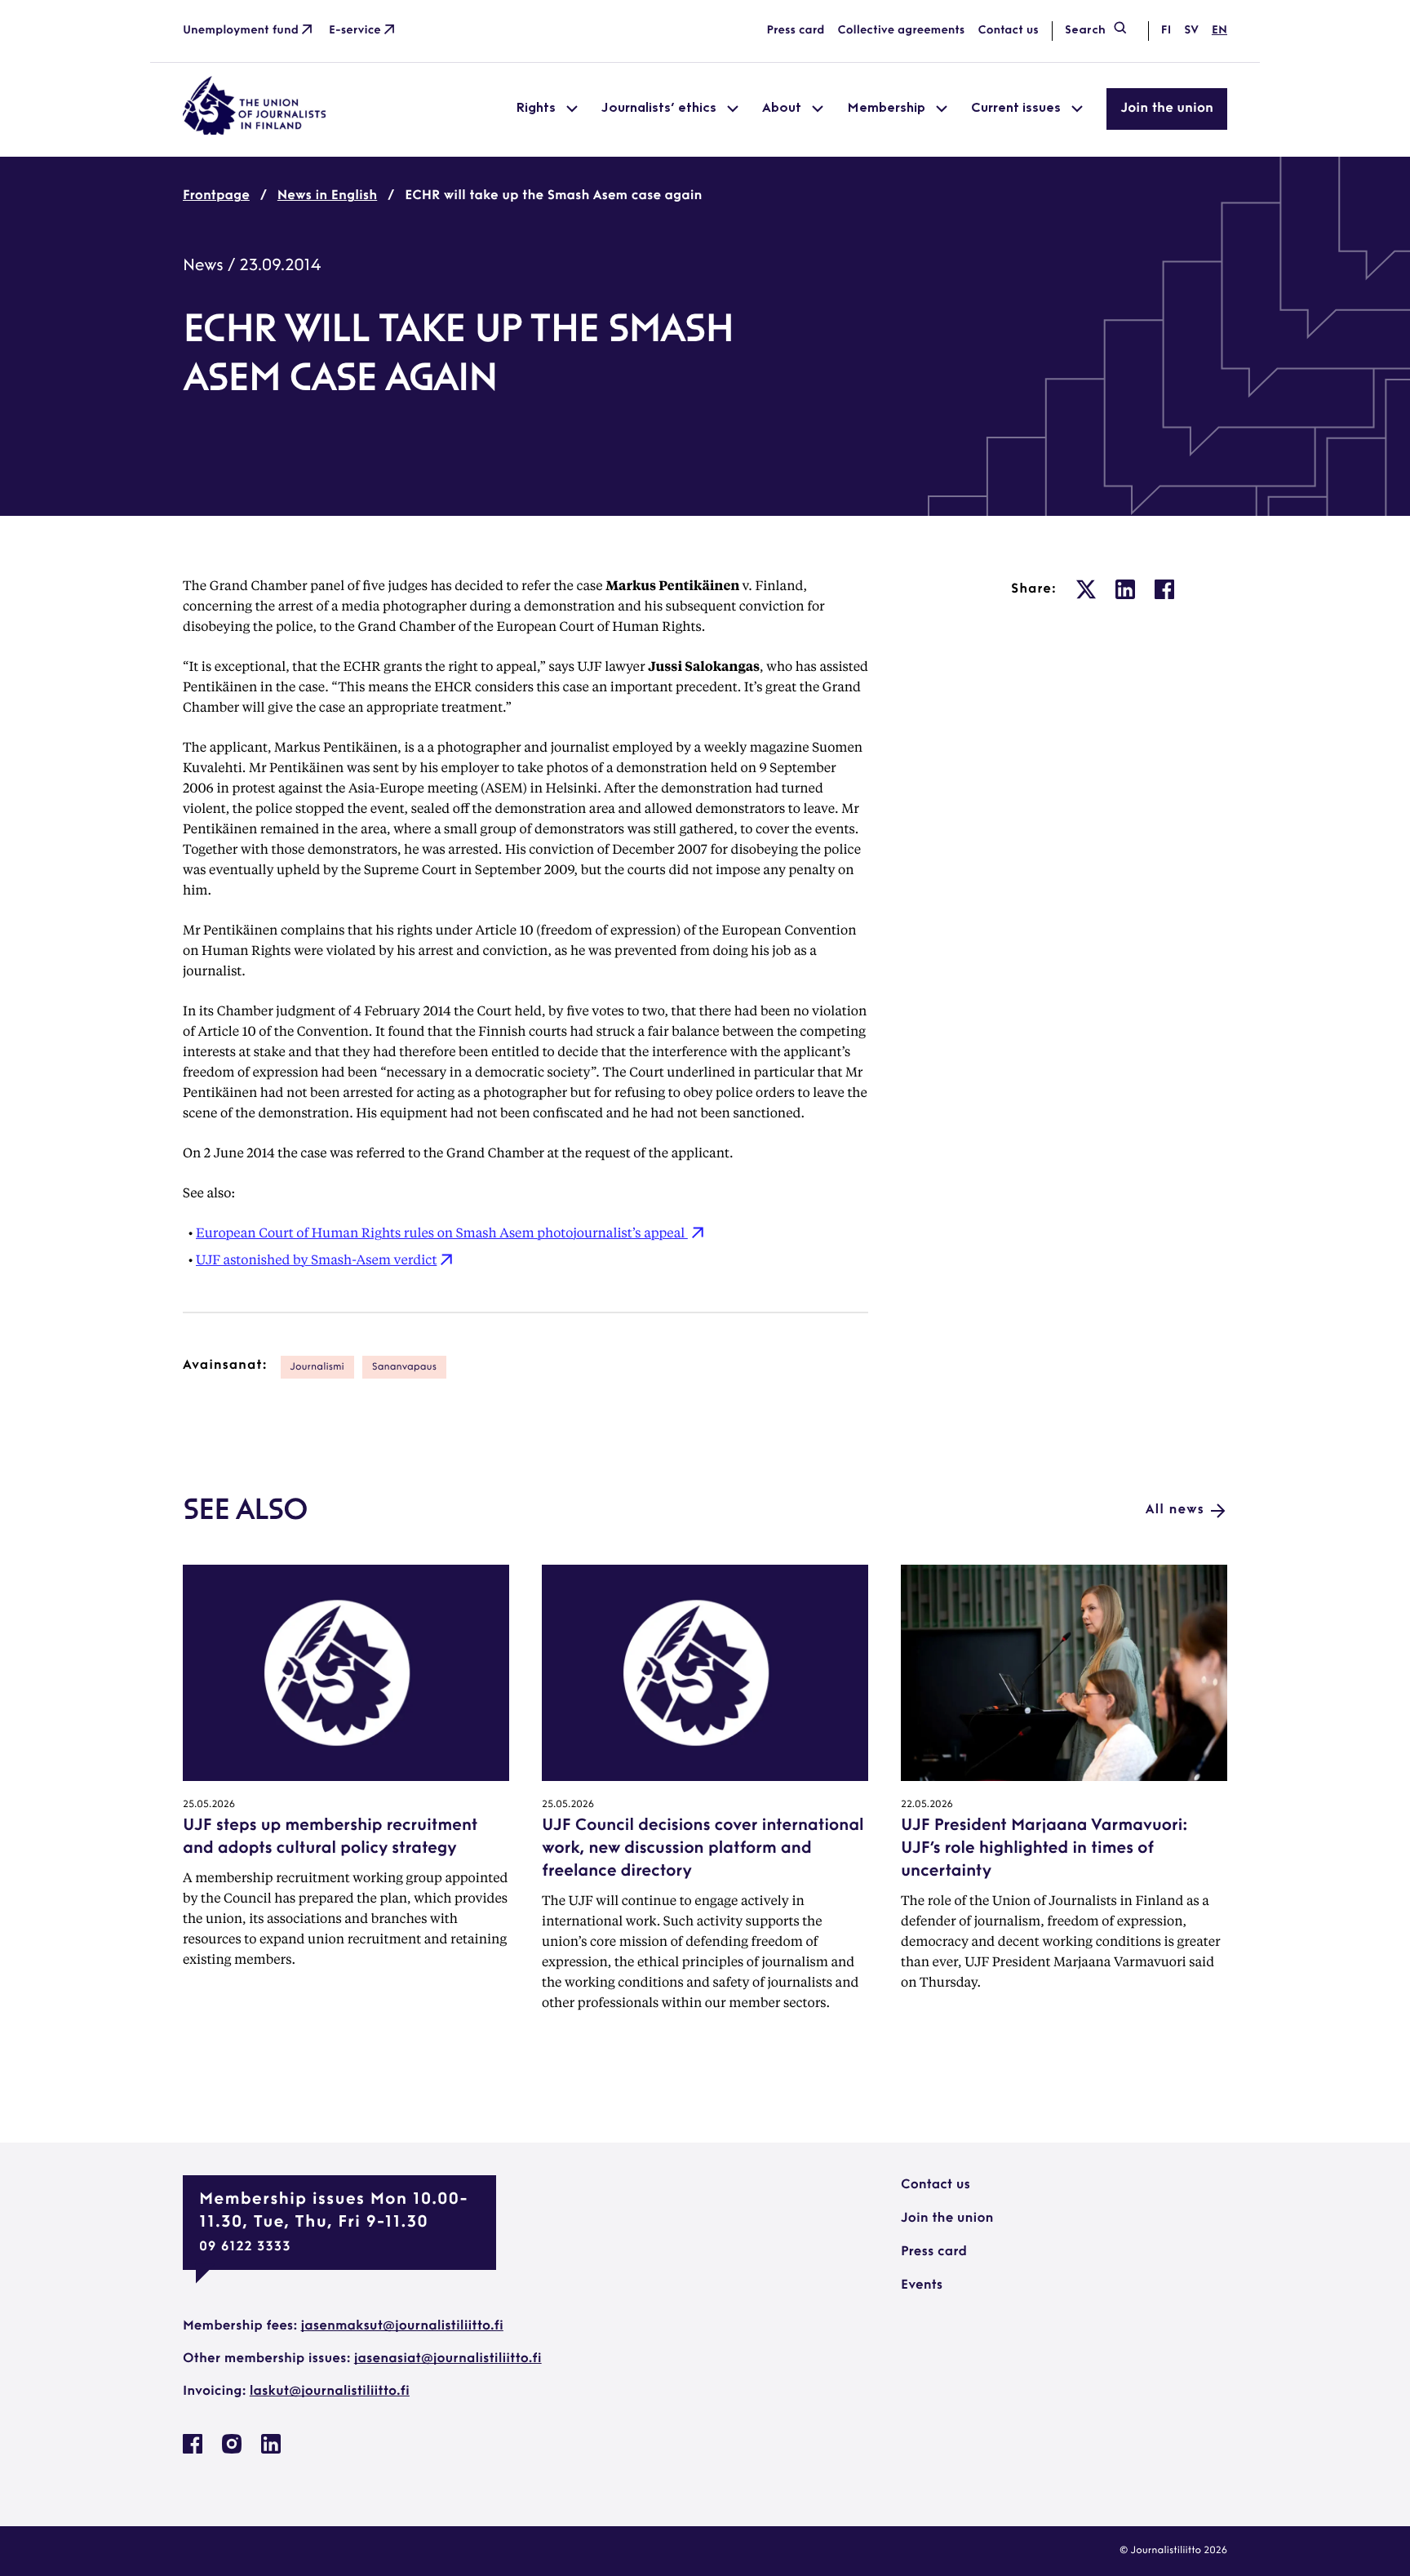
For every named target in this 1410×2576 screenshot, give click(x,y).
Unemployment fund (241, 31)
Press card (796, 31)
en (1219, 31)
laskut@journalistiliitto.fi (330, 2392)
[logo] (255, 131)
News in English (327, 196)
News (203, 266)
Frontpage (216, 196)
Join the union (1167, 109)
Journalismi (317, 1367)
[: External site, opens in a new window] (1086, 589)
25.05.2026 (209, 1805)
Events (922, 2285)
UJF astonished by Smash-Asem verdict (316, 1259)
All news (1175, 1510)
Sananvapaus (404, 1367)
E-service (355, 31)
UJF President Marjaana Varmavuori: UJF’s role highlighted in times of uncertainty (1044, 1849)
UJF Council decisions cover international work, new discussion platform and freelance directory (703, 1849)
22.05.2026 (927, 1805)
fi (1166, 31)
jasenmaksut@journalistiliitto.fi (402, 2326)
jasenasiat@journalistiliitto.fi (448, 2359)
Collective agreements (901, 31)
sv (1191, 31)
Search (1085, 31)
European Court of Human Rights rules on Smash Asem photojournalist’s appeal (442, 1232)
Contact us (1008, 31)
